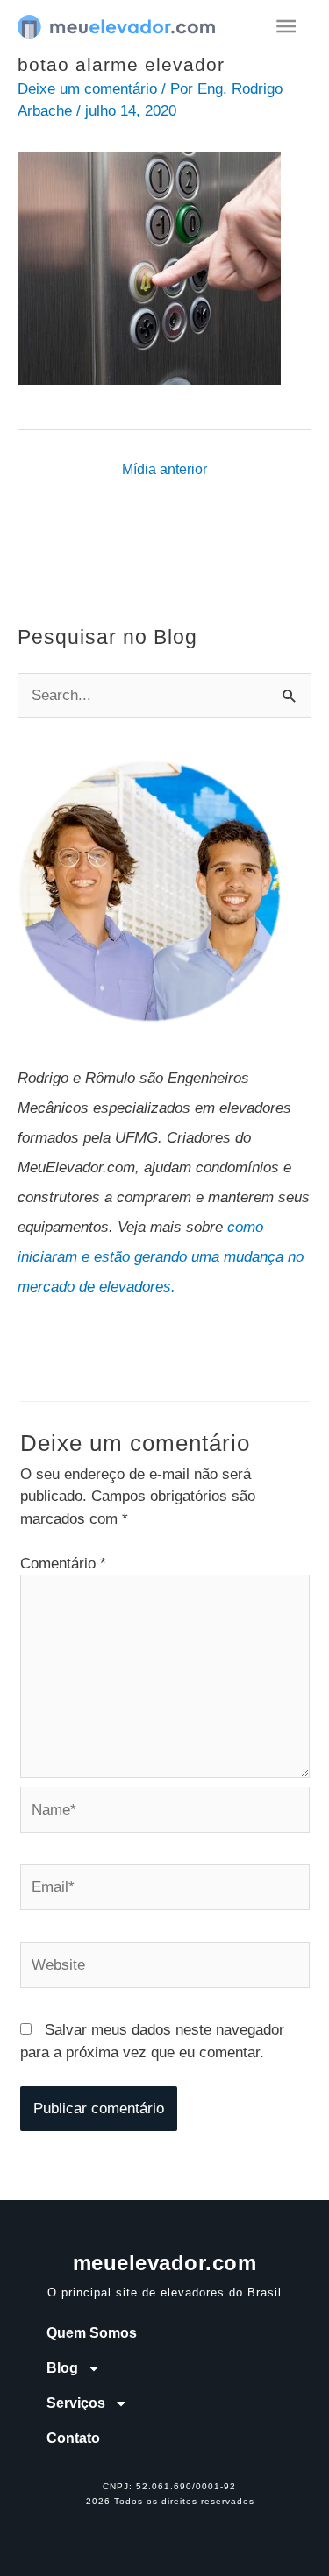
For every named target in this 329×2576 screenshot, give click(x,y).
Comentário (63, 1564)
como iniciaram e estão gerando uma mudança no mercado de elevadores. (161, 1257)
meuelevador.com (165, 2263)
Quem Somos (92, 2333)
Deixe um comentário (87, 89)
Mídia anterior (164, 469)
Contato (73, 2438)
